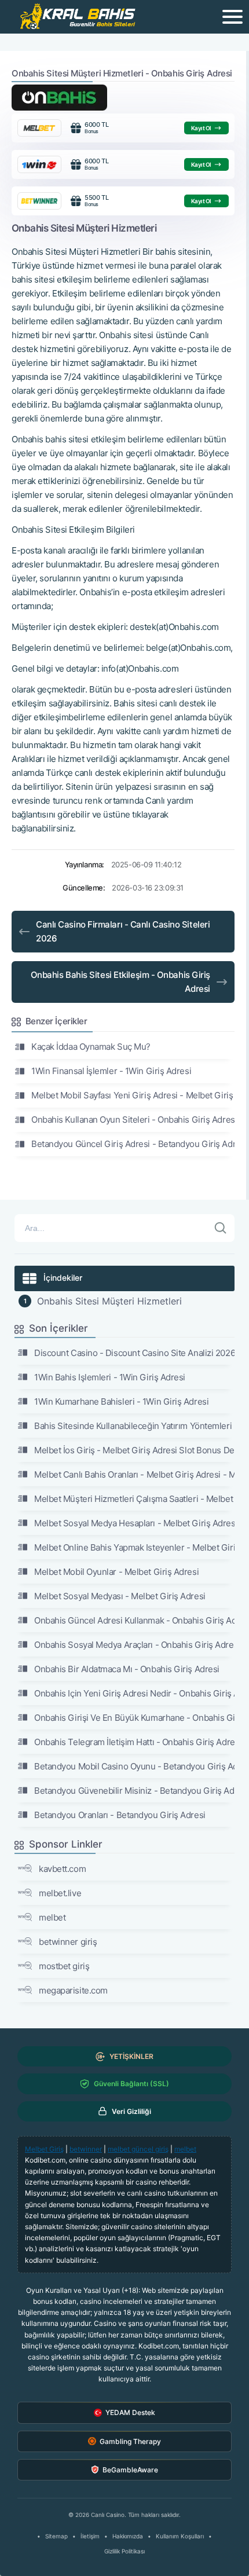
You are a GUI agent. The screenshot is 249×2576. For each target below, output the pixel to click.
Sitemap (56, 2536)
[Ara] (221, 1228)
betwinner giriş (68, 1942)
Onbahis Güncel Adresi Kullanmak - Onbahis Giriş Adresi (134, 1620)
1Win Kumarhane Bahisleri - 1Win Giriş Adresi (121, 1401)
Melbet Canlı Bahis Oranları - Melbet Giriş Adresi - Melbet (134, 1474)
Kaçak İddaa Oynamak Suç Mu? (91, 1047)
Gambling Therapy (130, 2441)
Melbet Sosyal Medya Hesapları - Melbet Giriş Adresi (134, 1523)
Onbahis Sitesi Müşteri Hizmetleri (109, 1301)
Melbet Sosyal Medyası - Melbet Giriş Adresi (120, 1596)
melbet (52, 1917)
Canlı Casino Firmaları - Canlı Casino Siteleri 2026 (123, 931)
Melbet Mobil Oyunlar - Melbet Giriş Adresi (116, 1572)
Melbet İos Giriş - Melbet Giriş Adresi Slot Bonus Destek (134, 1450)
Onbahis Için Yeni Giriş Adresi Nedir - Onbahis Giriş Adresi (134, 1693)
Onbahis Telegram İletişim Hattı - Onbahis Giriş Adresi (134, 1742)
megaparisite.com (73, 1990)
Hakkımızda (128, 2536)
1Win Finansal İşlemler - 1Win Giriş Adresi (111, 1071)
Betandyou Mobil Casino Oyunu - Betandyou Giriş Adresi (134, 1766)
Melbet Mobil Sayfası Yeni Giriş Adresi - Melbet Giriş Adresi (133, 1095)
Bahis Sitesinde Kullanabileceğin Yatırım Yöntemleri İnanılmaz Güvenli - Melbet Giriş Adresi (134, 1426)
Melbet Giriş (44, 2149)
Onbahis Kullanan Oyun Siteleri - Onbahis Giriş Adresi (133, 1120)
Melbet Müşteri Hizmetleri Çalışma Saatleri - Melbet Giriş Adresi (134, 1499)
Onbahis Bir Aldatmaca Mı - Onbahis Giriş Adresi (127, 1669)
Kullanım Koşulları (180, 2536)
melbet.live (60, 1893)
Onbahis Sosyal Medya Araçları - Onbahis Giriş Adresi (134, 1645)
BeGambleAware (130, 2470)
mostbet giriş (64, 1966)
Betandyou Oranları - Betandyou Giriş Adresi (120, 1815)
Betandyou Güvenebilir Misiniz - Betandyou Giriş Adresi (134, 1791)
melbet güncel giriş (138, 2149)
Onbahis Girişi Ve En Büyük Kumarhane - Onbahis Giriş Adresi (134, 1718)
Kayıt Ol (201, 128)
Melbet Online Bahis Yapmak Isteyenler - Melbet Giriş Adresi (134, 1547)
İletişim (90, 2536)
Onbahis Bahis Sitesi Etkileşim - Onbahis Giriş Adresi (120, 982)
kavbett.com (62, 1869)
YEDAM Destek (130, 2412)
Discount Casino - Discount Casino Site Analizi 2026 (134, 1353)
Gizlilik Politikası (124, 2551)
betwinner (86, 2149)
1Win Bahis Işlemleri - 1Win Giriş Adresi (110, 1377)
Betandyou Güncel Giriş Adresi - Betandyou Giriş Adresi (133, 1144)
